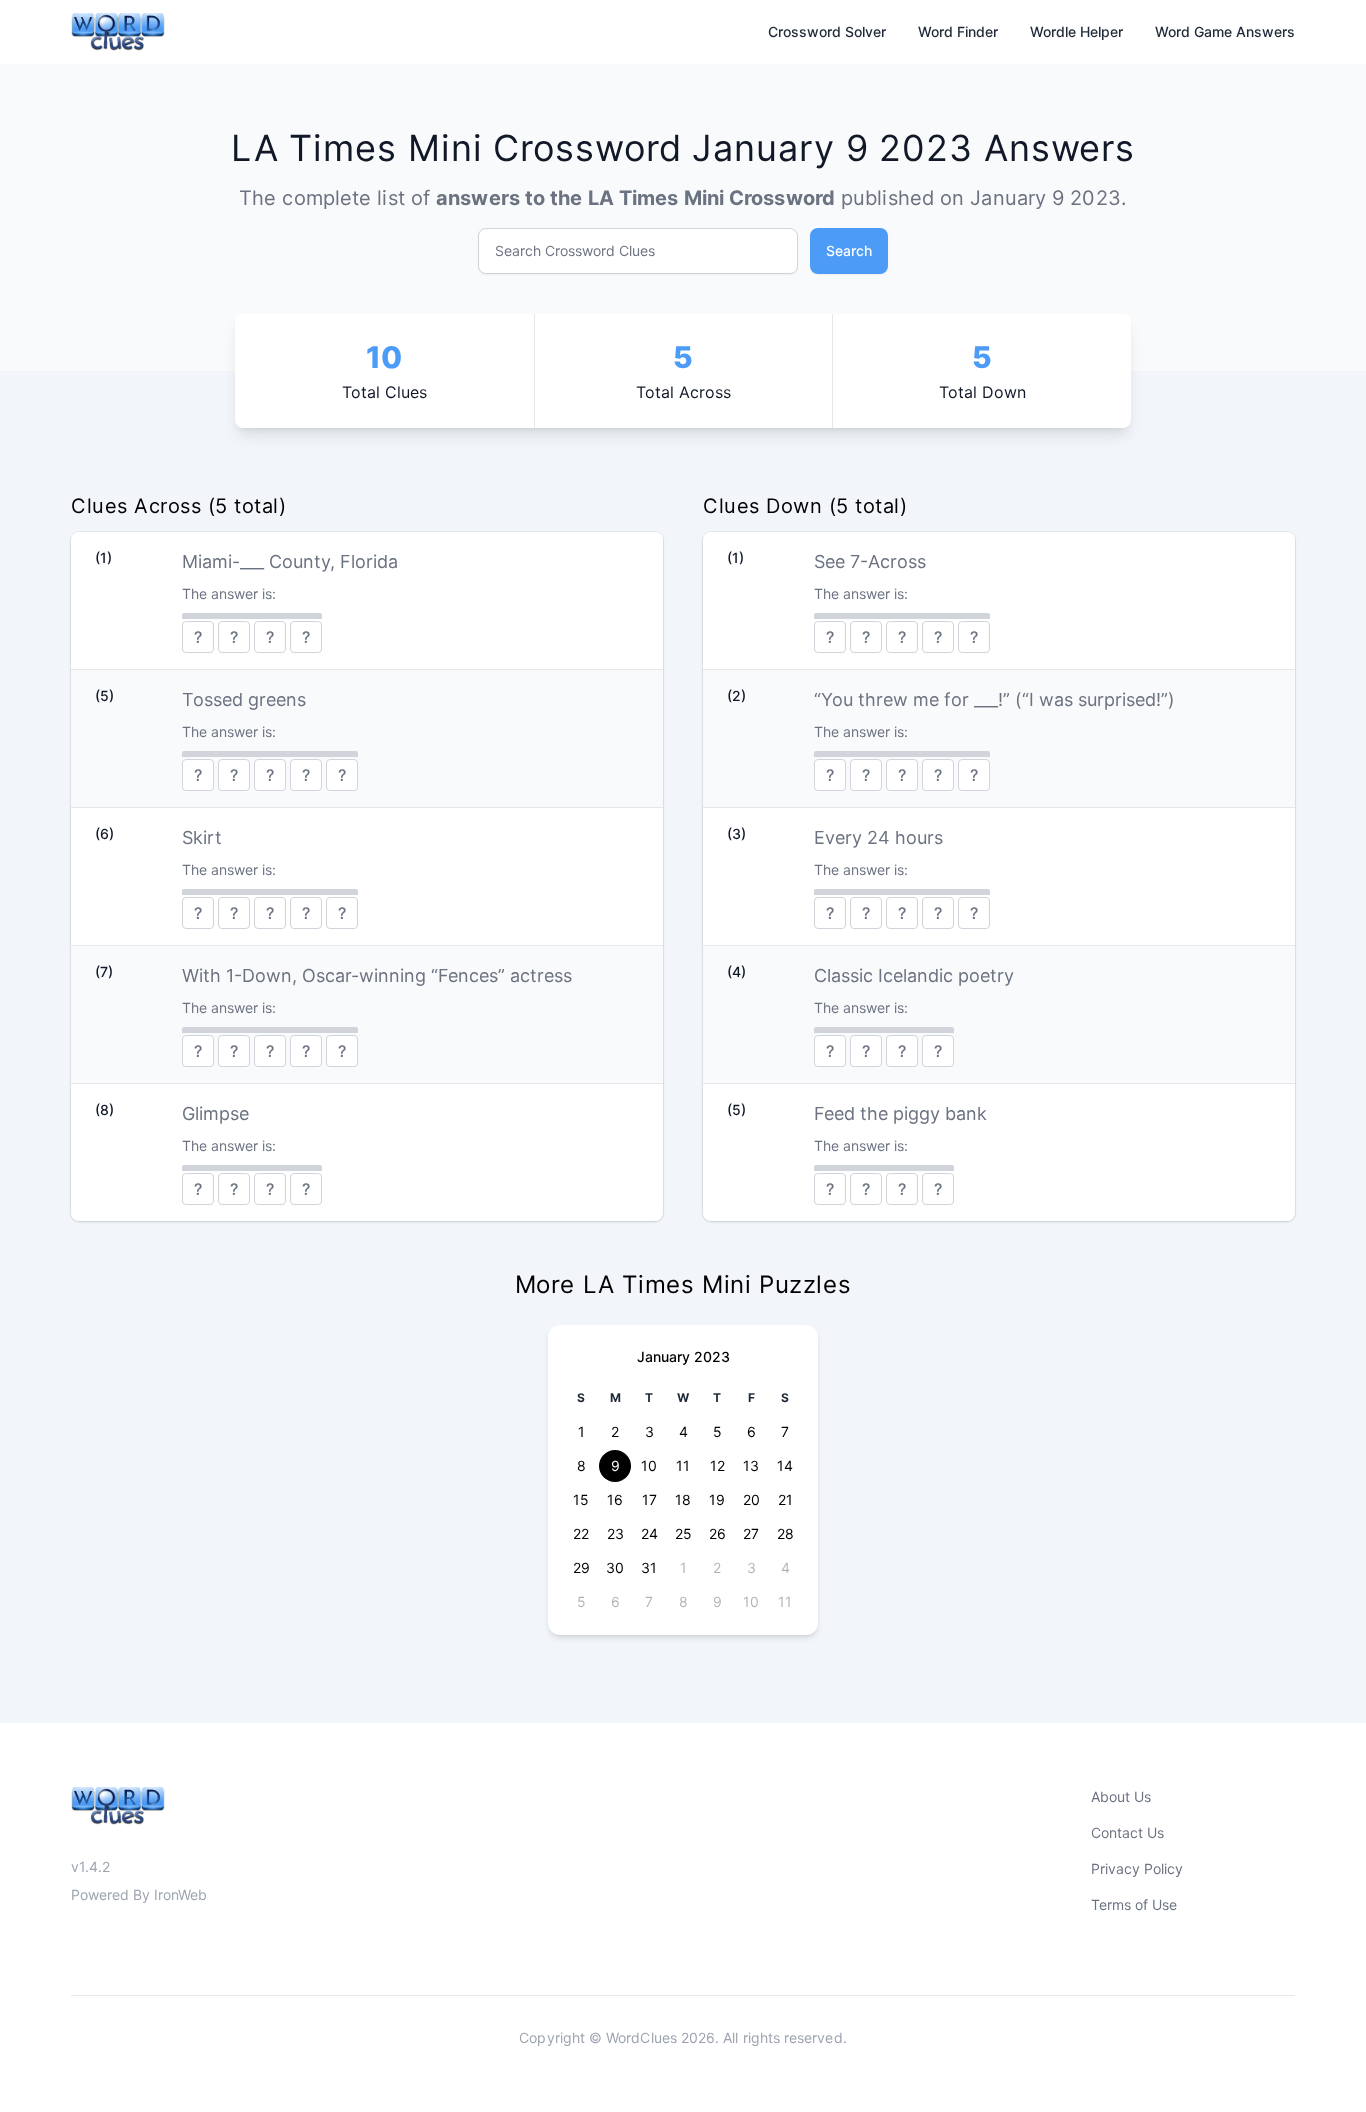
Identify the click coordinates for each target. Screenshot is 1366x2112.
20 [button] (751, 1499)
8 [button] (581, 1465)
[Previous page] (580, 1357)
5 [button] (717, 1431)
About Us (1121, 1796)
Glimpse (215, 1113)
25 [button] (683, 1533)
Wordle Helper (1076, 31)
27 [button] (751, 1533)
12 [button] (717, 1465)
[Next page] (786, 1357)
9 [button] (615, 1465)
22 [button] (581, 1533)
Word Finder (958, 31)
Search (849, 250)
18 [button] (683, 1499)
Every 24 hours (878, 837)
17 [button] (649, 1499)
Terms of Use (1134, 1904)
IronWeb (180, 1894)
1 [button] (581, 1431)
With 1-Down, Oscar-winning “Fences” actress (377, 975)
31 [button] (649, 1567)
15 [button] (581, 1499)
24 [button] (649, 1533)
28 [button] (785, 1533)
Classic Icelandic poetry (914, 975)
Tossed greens (244, 699)
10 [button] (649, 1465)
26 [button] (717, 1533)
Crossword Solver (827, 31)
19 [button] (717, 1499)
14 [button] (785, 1465)
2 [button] (615, 1431)
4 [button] (683, 1431)
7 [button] (785, 1431)
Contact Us (1127, 1832)
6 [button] (751, 1431)
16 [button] (615, 1499)
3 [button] (649, 1431)
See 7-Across (870, 561)
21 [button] (785, 1499)
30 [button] (615, 1567)
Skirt (202, 837)
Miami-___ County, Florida (290, 561)
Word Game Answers (1225, 31)
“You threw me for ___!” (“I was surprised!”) (994, 699)
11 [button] (683, 1465)
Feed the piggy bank (900, 1113)
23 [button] (615, 1533)
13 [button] (751, 1465)
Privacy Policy (1137, 1868)
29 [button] (581, 1567)
